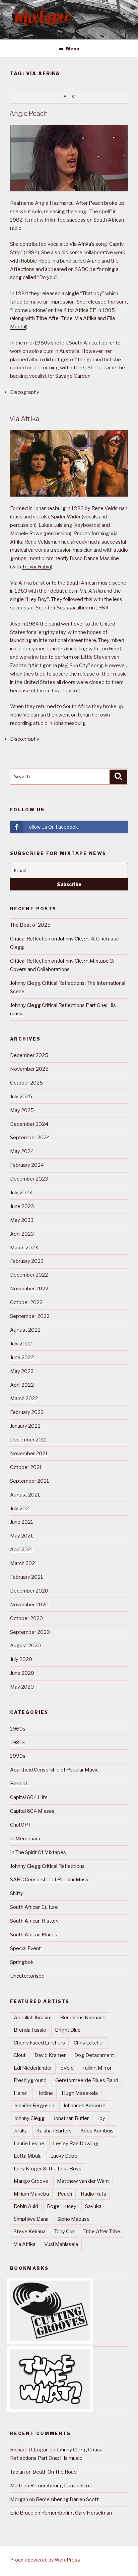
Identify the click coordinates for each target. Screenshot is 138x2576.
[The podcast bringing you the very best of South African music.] (50, 2408)
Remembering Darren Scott (62, 2486)
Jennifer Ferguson (34, 2106)
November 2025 (29, 1069)
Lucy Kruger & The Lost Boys (48, 2169)
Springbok (22, 1962)
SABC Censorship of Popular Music (50, 1880)
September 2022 (30, 1316)
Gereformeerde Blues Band (87, 2080)
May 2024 (22, 1151)
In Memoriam (25, 1839)
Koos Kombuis (97, 2131)
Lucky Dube (64, 2156)
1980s (18, 1743)
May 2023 (22, 1220)
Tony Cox (64, 2232)
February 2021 (27, 1577)
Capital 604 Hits (29, 1797)
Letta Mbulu (28, 2156)
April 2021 (22, 1550)
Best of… (20, 1784)
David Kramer (50, 2055)
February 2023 (27, 1261)
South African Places (34, 1935)
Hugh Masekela (80, 2093)
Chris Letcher (89, 2043)
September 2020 (30, 1632)
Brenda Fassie (30, 2030)
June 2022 (22, 1358)
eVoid (67, 2068)
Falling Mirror (97, 2068)
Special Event (25, 1948)
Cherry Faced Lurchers (39, 2043)
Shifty (17, 1893)
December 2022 (29, 1275)
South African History (34, 1921)
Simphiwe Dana (31, 2219)
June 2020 (22, 1673)
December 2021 (29, 1440)
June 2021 (22, 1522)
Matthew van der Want (83, 2181)
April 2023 (22, 1234)
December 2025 (29, 1055)
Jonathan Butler (71, 2118)
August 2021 (25, 1495)
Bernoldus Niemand (83, 2018)
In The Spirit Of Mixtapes (38, 1852)
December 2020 (29, 1591)
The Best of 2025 (30, 925)
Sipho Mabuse (74, 2219)
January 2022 (25, 1426)
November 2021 (29, 1454)
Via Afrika (80, 244)
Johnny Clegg (29, 2118)
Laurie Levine (29, 2144)
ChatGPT (20, 1825)
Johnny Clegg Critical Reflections (47, 1866)
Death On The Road (55, 2472)
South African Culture (34, 1907)
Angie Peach (29, 113)
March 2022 (24, 1398)
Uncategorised (27, 1976)
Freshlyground (30, 2080)
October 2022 (26, 1302)
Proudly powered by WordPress (45, 2560)
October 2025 (26, 1083)
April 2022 (22, 1385)
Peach (96, 203)
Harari (21, 2093)
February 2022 (27, 1412)
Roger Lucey (62, 2206)
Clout (20, 2055)
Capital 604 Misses (32, 1811)
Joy (101, 2118)
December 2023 (29, 1179)
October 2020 (26, 1618)
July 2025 (21, 1097)
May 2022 (22, 1371)
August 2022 (25, 1330)
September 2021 (30, 1481)
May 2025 (22, 1110)
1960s (18, 1729)
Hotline (45, 2093)
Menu (73, 49)
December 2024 (29, 1124)
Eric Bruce (22, 2513)
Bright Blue (68, 2030)
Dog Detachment (94, 2055)
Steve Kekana (30, 2232)
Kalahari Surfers (54, 2131)
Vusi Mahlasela (61, 2244)
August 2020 (25, 1646)
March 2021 (24, 1563)
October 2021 (26, 1467)
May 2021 (22, 1536)
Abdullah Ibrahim (33, 2018)
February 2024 (27, 1165)
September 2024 (30, 1138)
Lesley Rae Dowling (76, 2144)
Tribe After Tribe (54, 318)
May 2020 (22, 1687)
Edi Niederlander (33, 2068)
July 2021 (21, 1509)
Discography (25, 392)
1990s (18, 1756)
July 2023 (21, 1193)
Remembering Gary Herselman (77, 2513)
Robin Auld (26, 2206)
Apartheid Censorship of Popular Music (54, 1770)
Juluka (21, 2131)
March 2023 (24, 1248)
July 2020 (21, 1659)
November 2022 (29, 1289)
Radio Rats (93, 2194)
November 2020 (29, 1605)
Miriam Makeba (31, 2194)
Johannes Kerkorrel (85, 2106)
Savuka (93, 2206)
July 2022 (21, 1344)
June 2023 (22, 1206)
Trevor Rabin (37, 567)
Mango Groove (31, 2181)
